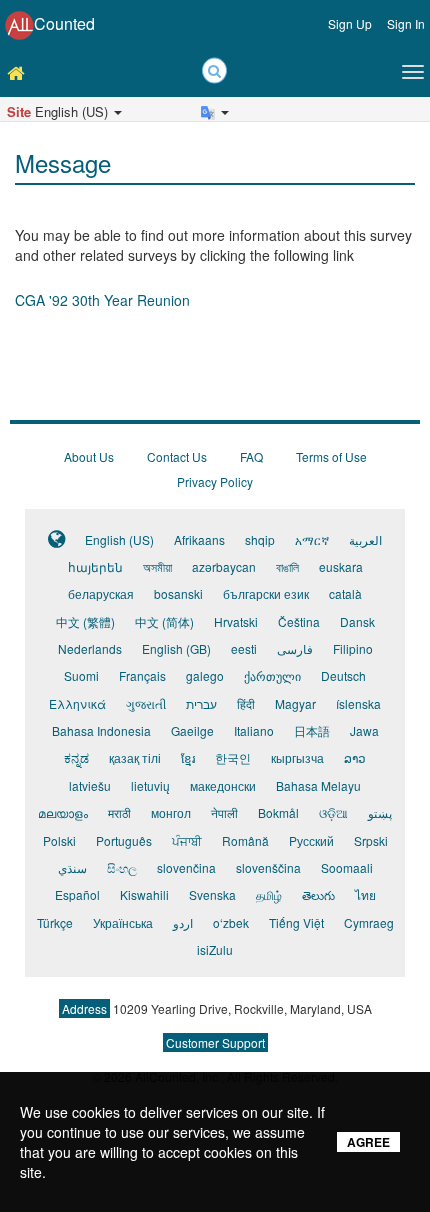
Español (77, 894)
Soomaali (347, 867)
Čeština (299, 621)
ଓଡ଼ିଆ (333, 812)
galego (205, 675)
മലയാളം (63, 812)
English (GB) (176, 648)
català (345, 593)
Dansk (357, 621)
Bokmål (278, 812)
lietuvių (150, 785)
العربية (365, 539)
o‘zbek (231, 922)
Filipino (353, 648)
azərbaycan (224, 566)
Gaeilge (192, 730)
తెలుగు (318, 894)
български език (266, 593)
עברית (201, 703)
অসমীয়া (157, 566)
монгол (171, 812)
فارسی (295, 648)
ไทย (365, 894)
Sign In (406, 23)
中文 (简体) (164, 621)
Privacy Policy (215, 481)
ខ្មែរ (188, 757)
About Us (89, 456)
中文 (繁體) (85, 621)
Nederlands (90, 648)
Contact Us (177, 456)
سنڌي (72, 867)
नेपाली (224, 812)
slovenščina (268, 867)
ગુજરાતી (146, 703)
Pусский (311, 840)
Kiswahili (144, 894)
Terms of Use (331, 456)
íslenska (358, 703)
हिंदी (246, 703)
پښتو (380, 812)
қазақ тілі (135, 757)
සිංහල (122, 867)
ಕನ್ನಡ (76, 757)
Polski (59, 840)
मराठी (119, 812)
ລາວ (355, 757)
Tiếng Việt (296, 922)
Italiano (254, 730)
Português (124, 840)
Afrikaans (199, 539)
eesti (244, 648)
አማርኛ (312, 539)
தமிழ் (269, 894)
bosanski (178, 593)
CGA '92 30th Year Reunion (102, 300)
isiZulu (215, 949)
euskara (341, 566)
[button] (32, 131)
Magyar (295, 703)
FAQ (251, 456)
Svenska (212, 894)
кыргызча (297, 757)
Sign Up (350, 23)
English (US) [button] (59, 111)
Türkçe (55, 922)
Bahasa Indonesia (101, 730)
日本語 (312, 730)
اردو (183, 922)
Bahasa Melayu (318, 785)
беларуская (101, 593)
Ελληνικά (77, 703)
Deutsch (343, 675)
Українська (123, 922)
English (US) (119, 539)
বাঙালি (287, 566)
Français (142, 675)
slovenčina (186, 867)
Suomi (81, 675)
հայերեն (95, 566)
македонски (223, 785)
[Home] (20, 72)
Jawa (364, 730)
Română (245, 840)
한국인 (233, 757)
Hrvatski (236, 621)
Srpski (371, 840)
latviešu (90, 785)
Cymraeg (369, 922)
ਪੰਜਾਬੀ (187, 840)
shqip (260, 539)
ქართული (272, 675)
